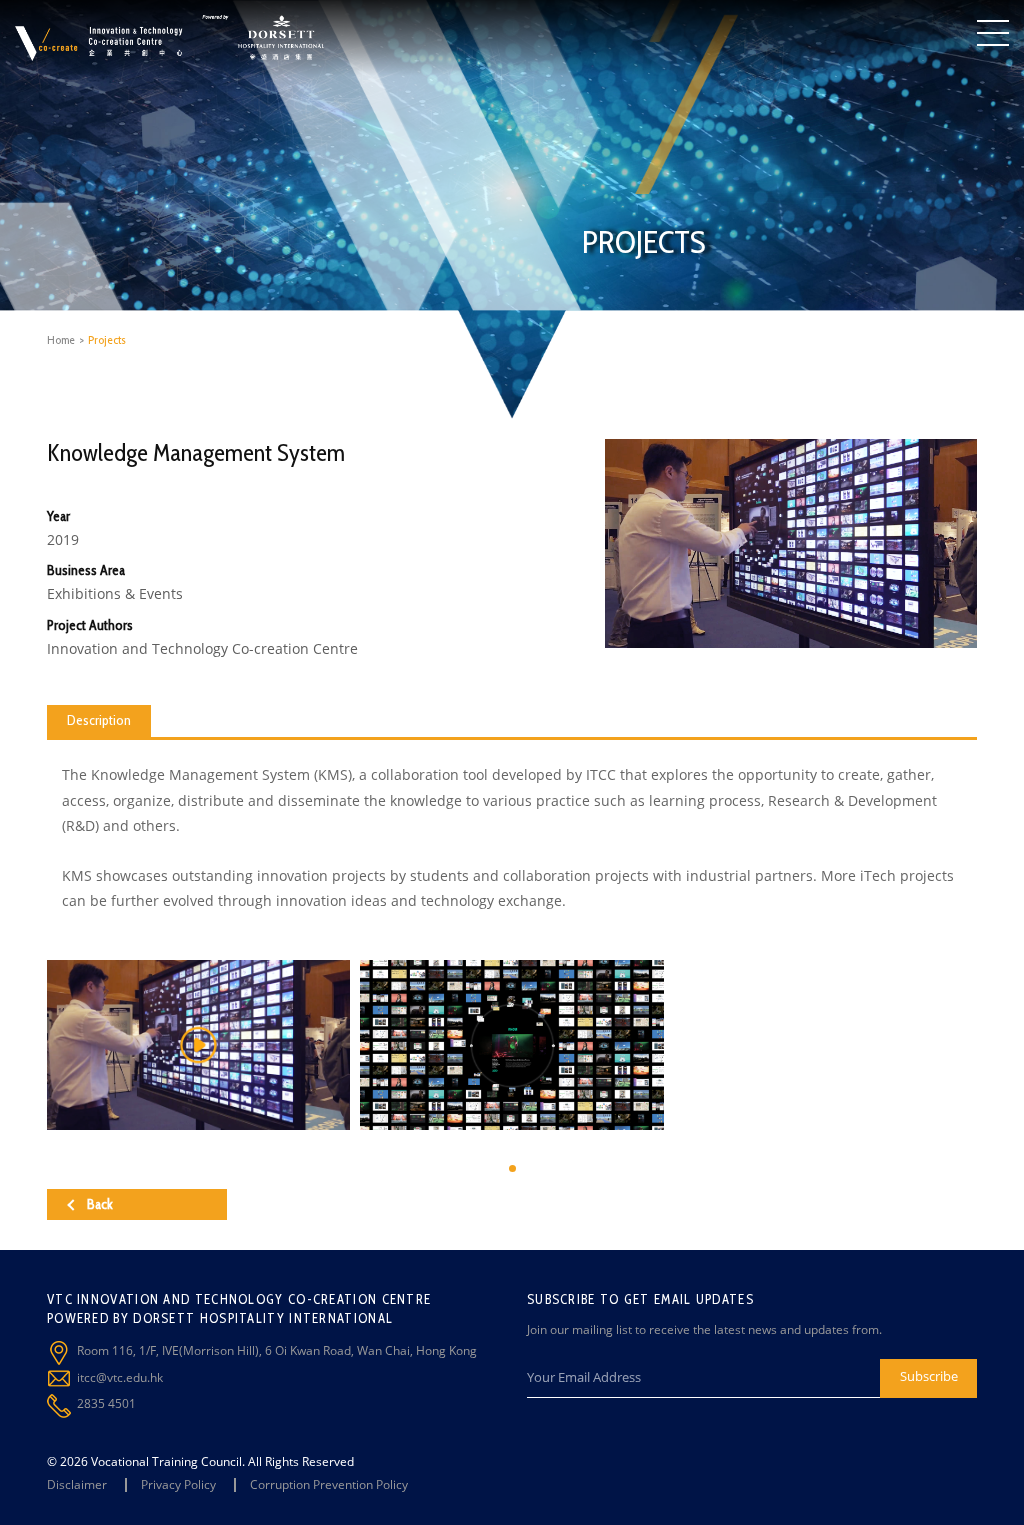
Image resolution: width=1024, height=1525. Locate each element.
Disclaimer (77, 1484)
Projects (107, 339)
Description (99, 720)
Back (100, 1204)
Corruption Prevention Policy (329, 1484)
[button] (512, 1168)
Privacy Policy (178, 1484)
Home (61, 339)
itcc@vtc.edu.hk (120, 1377)
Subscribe (929, 1376)
